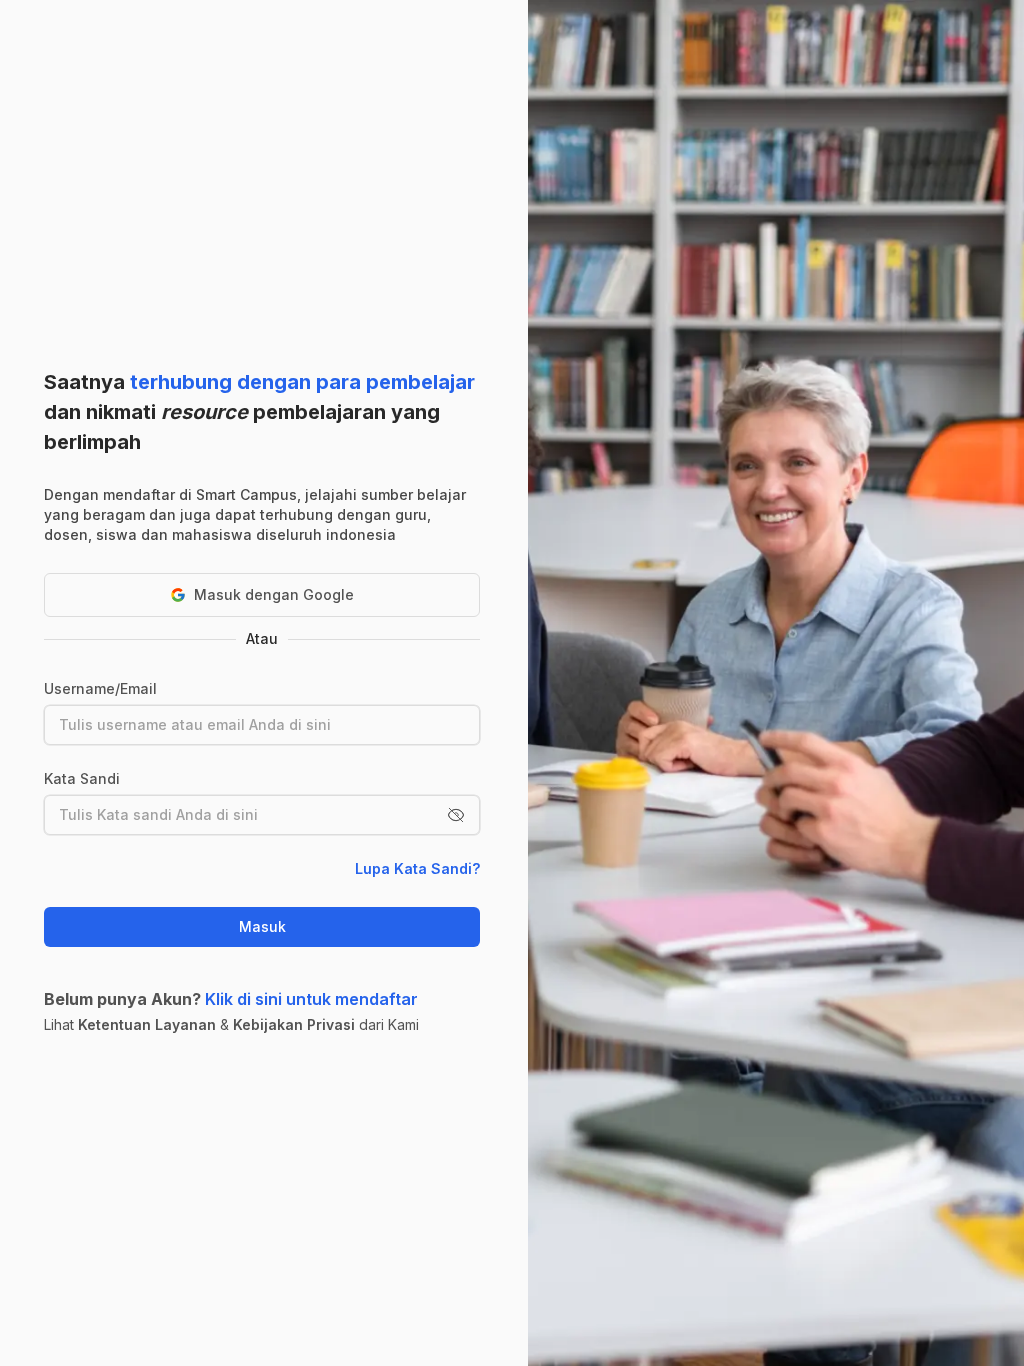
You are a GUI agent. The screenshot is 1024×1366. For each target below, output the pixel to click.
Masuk (262, 926)
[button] (456, 815)
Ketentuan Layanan (147, 1024)
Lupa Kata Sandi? (417, 868)
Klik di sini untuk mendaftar (311, 999)
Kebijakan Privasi (294, 1024)
